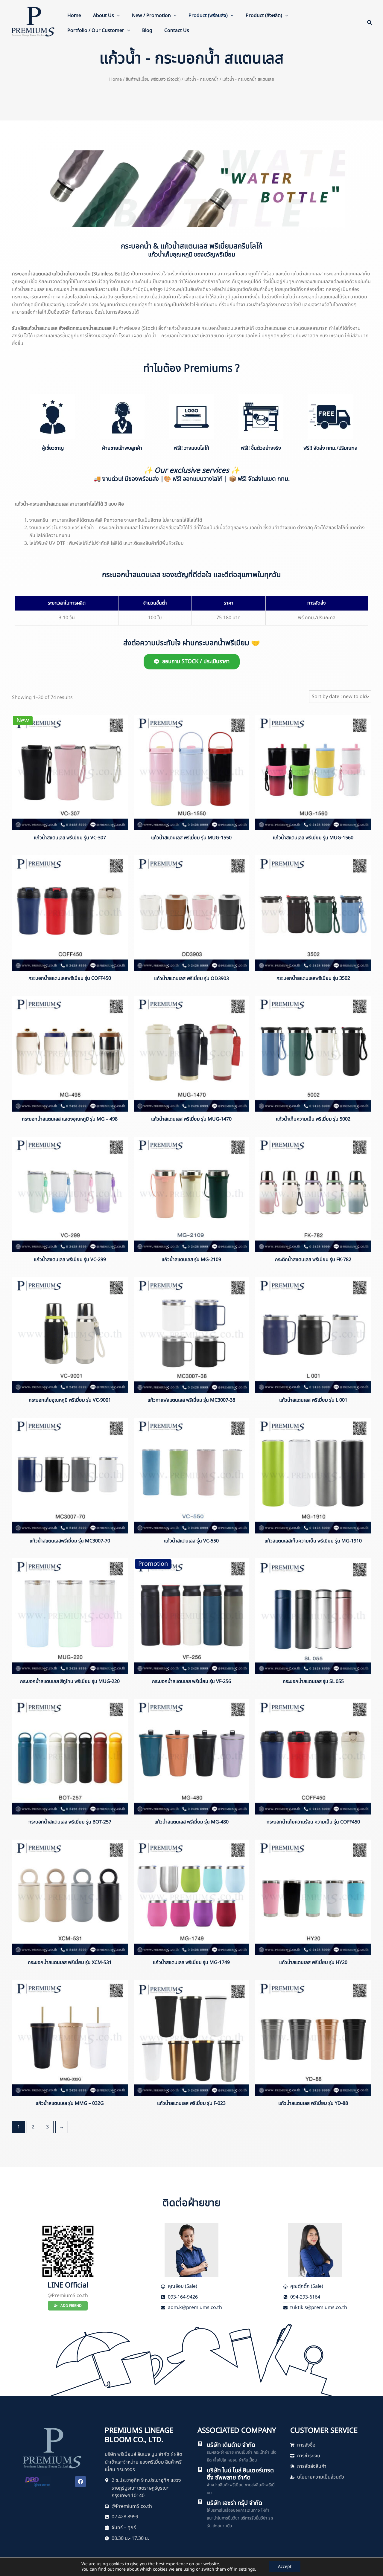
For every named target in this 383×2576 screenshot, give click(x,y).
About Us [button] (104, 16)
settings (247, 2569)
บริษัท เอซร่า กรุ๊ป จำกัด (234, 2503)
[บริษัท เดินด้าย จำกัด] (200, 2444)
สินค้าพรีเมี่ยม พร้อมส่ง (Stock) (153, 79)
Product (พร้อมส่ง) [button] (208, 16)
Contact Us (177, 30)
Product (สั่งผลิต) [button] (264, 16)
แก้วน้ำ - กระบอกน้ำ (201, 79)
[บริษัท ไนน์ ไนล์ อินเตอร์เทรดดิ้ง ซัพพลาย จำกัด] (200, 2469)
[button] (117, 16)
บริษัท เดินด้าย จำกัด (231, 2445)
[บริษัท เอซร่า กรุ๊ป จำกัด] (200, 2502)
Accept (285, 2567)
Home (74, 16)
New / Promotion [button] (151, 16)
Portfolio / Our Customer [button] (96, 30)
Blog (147, 30)
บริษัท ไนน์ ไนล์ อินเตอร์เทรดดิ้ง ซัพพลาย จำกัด (240, 2474)
